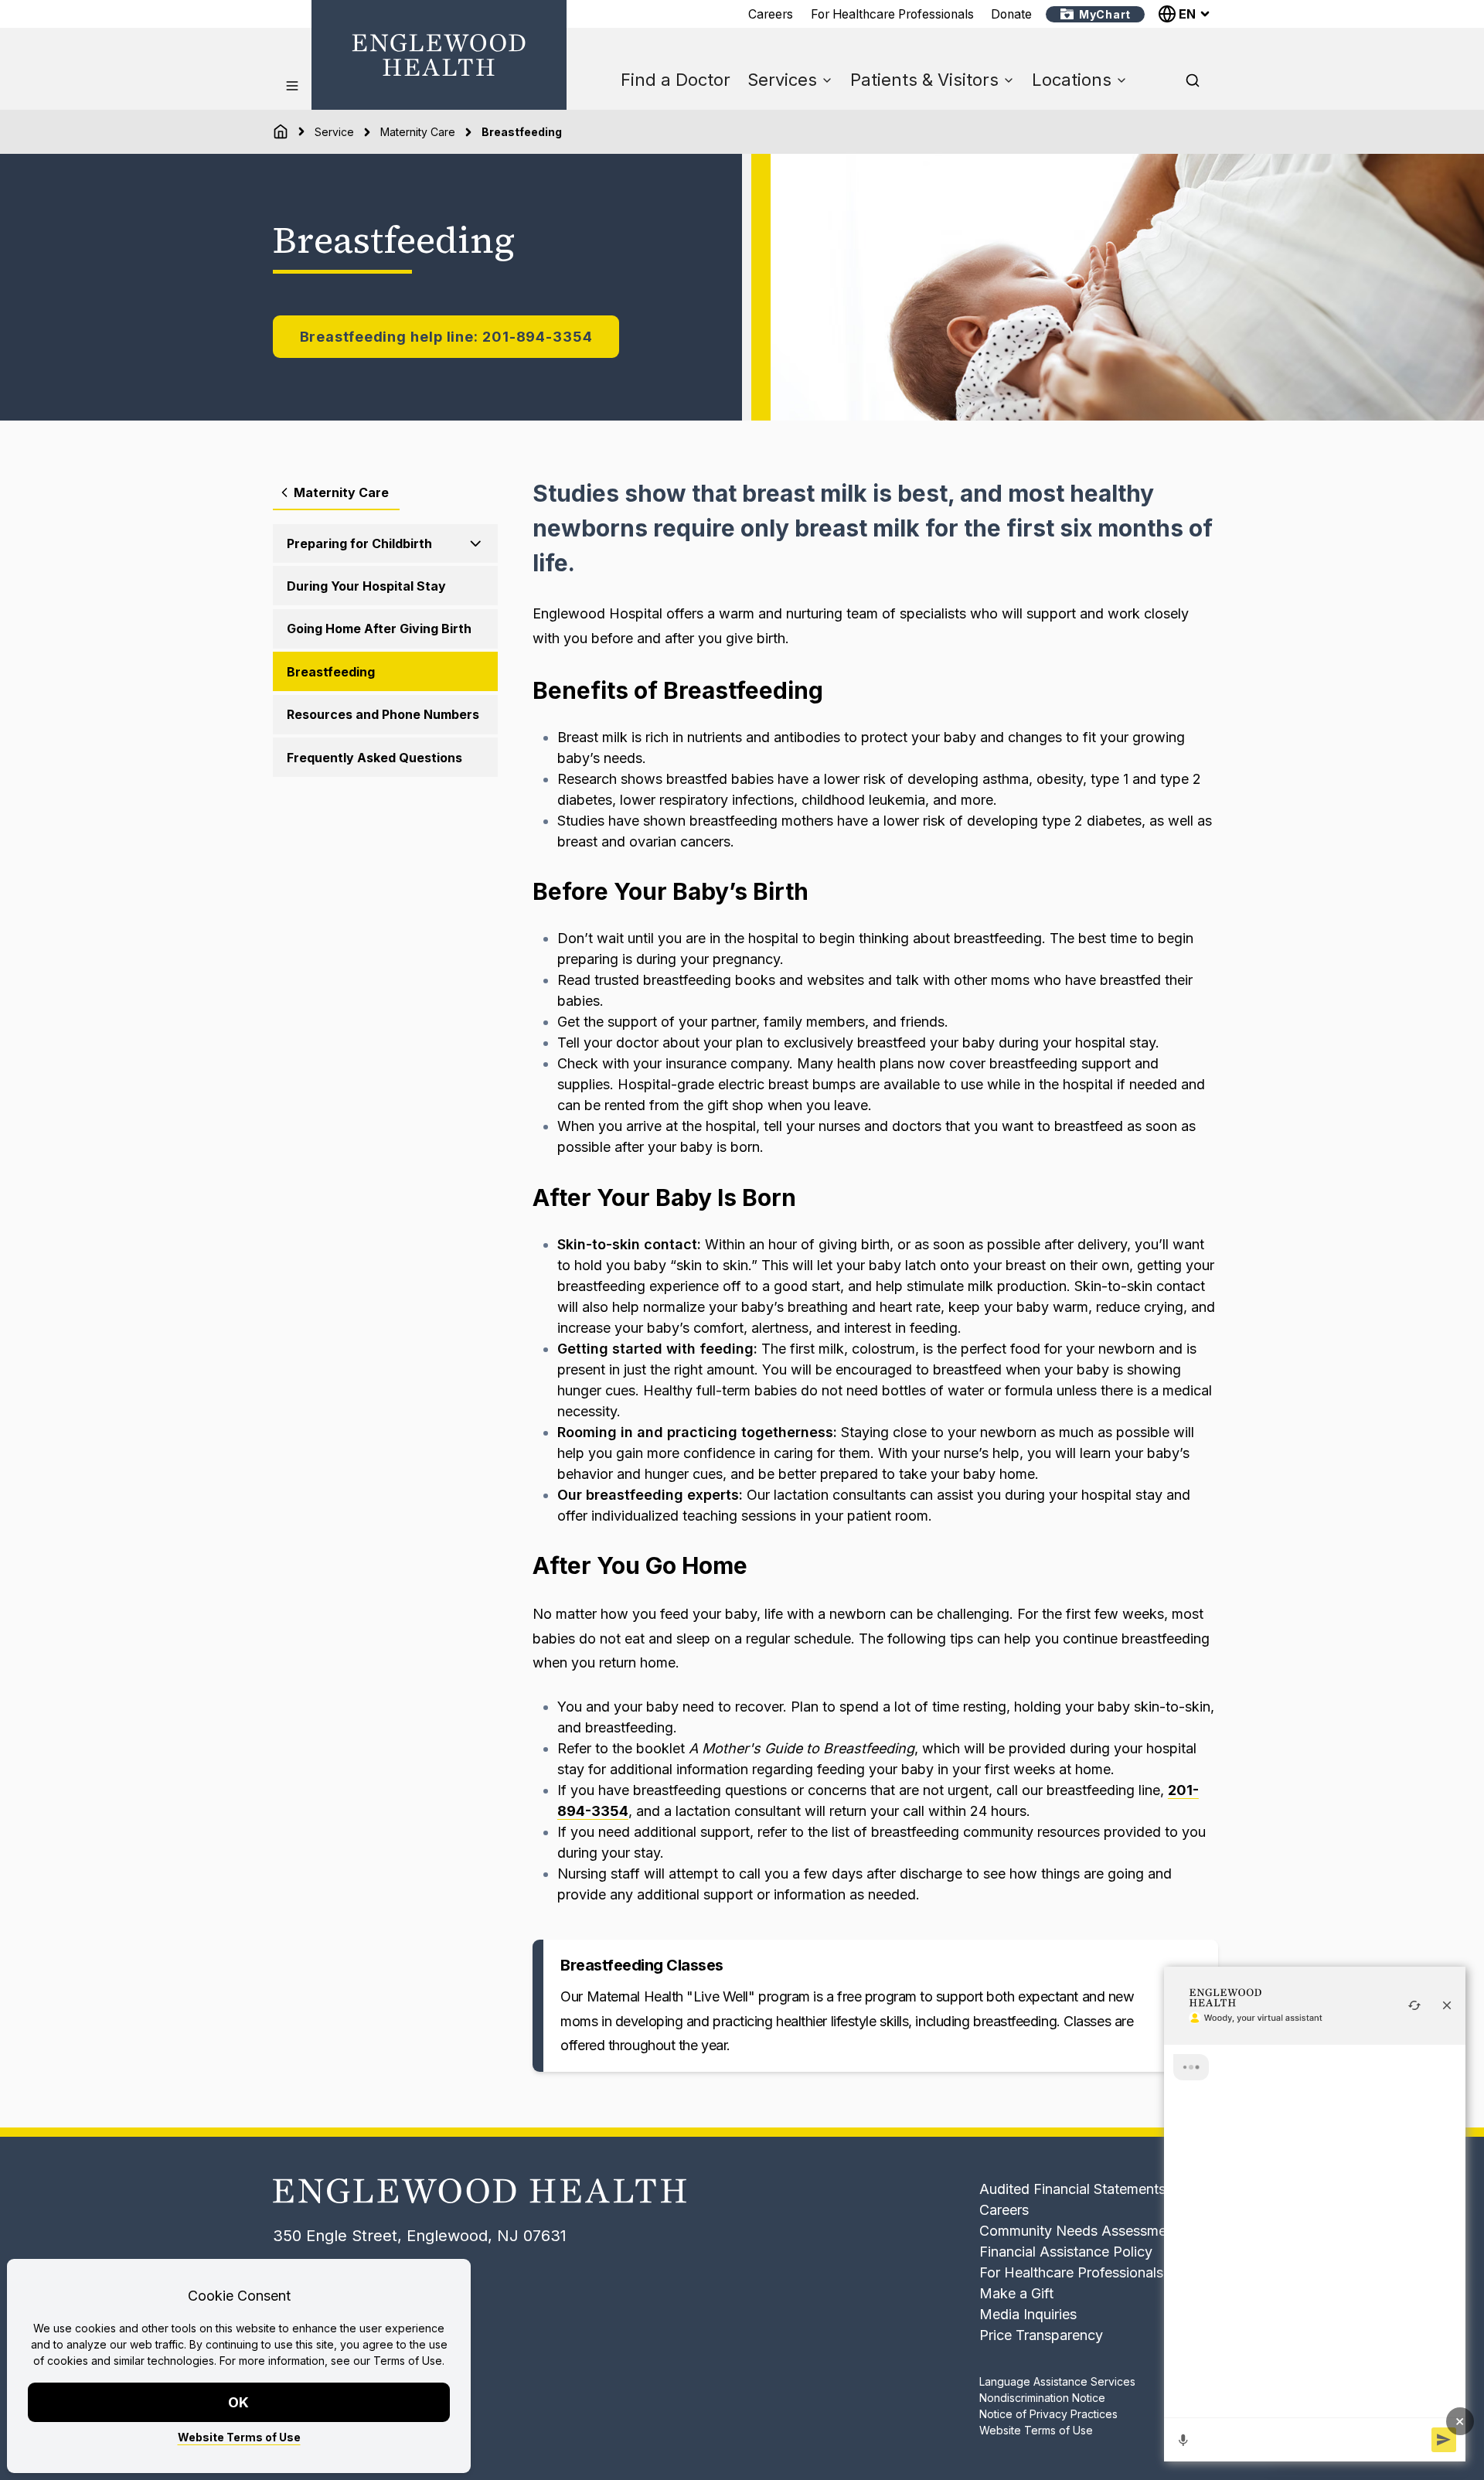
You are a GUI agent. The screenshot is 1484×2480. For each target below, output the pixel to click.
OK (239, 2402)
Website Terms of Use (239, 2437)
